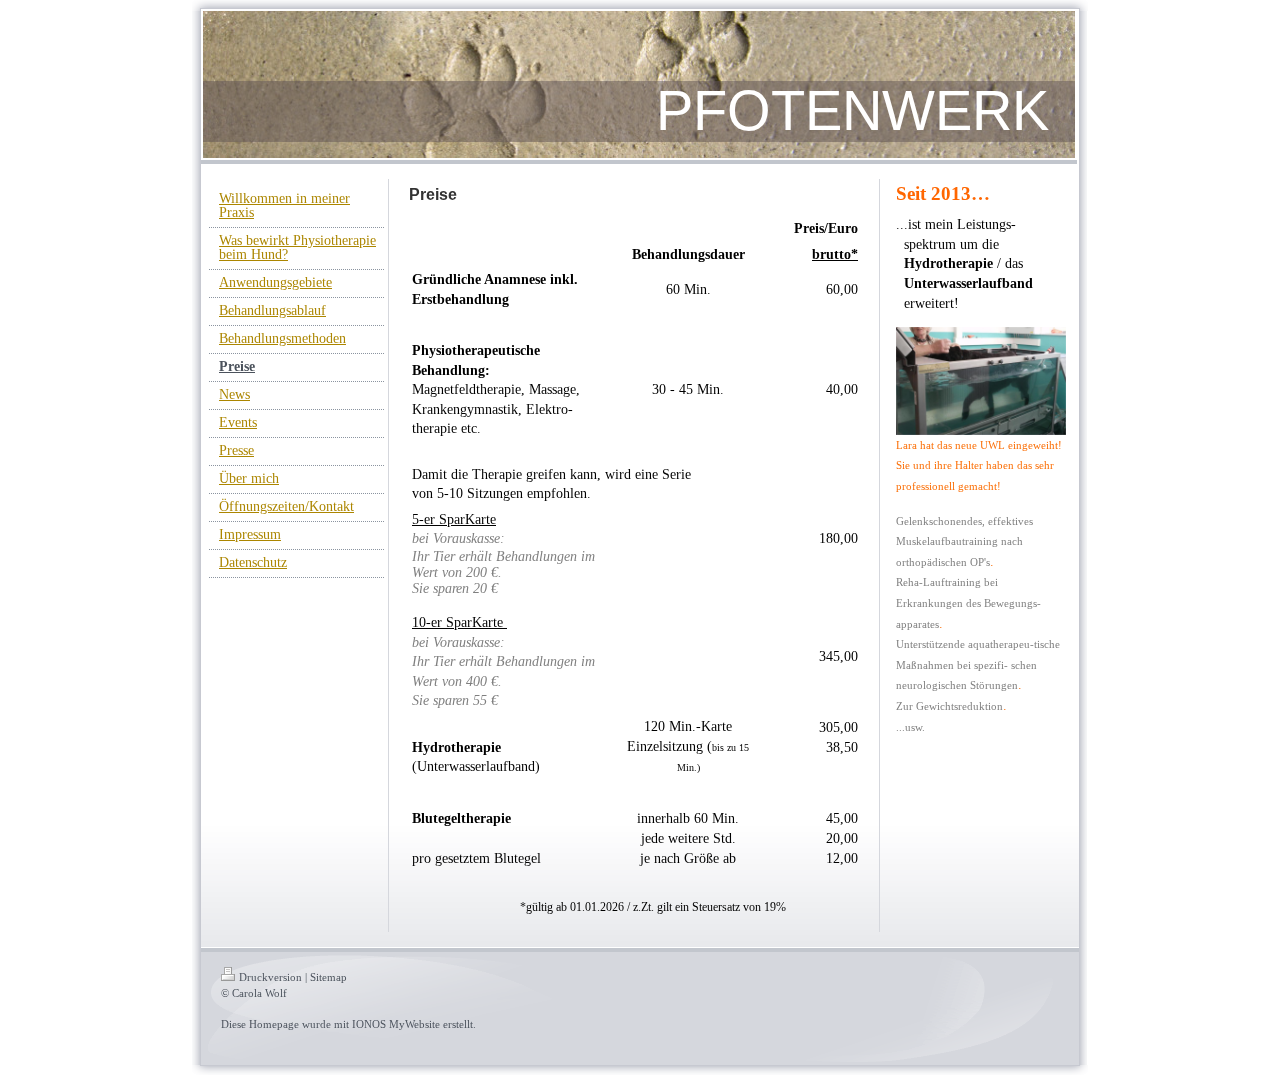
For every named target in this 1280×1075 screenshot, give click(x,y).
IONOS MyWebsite (396, 1024)
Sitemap (328, 977)
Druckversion (270, 977)
